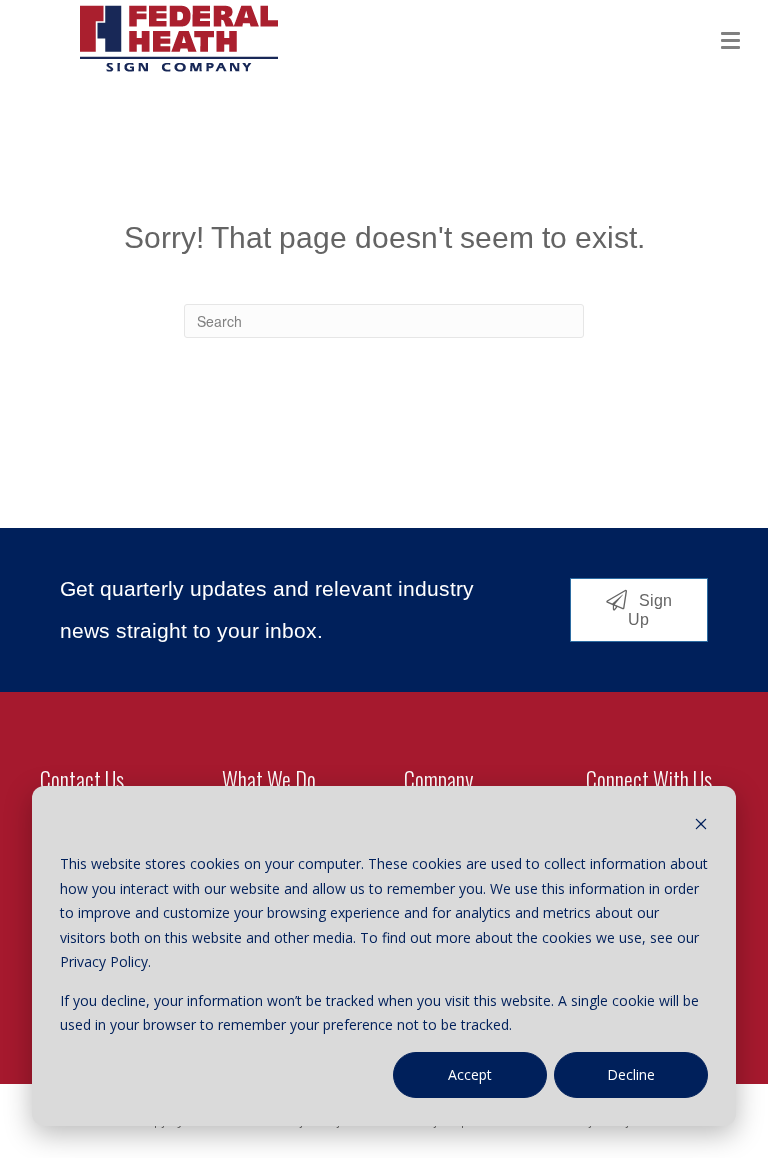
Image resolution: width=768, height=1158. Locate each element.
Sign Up (650, 609)
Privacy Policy (104, 961)
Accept (470, 1074)
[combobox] (384, 321)
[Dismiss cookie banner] (701, 826)
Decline (631, 1074)
